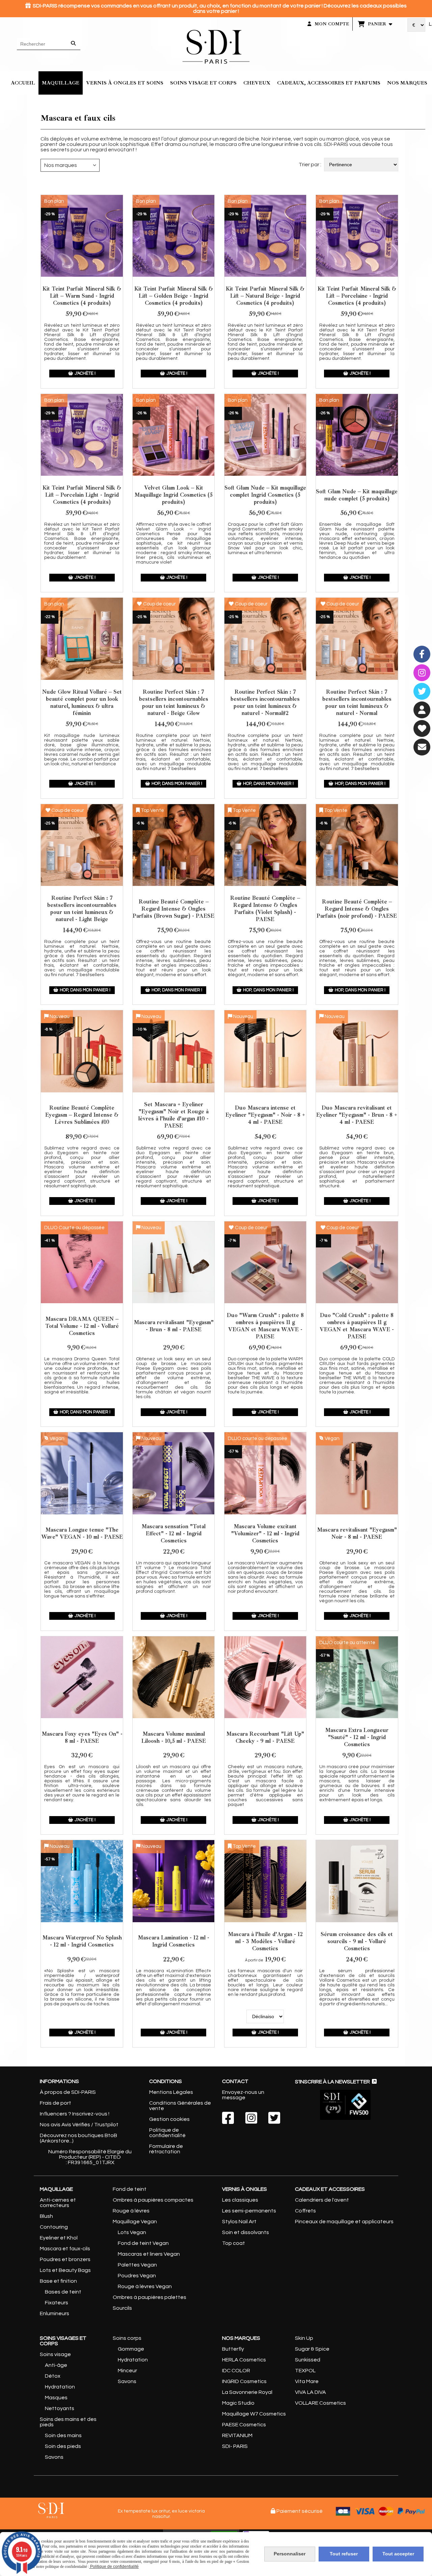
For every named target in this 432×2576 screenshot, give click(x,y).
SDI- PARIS (235, 2446)
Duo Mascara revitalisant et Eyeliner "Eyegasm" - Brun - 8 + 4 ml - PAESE (357, 1115)
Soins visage (55, 2354)
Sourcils (122, 2308)
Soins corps (127, 2338)
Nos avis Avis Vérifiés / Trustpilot (79, 2125)
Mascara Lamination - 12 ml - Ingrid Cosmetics (173, 1941)
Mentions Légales (171, 2092)
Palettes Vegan (137, 2265)
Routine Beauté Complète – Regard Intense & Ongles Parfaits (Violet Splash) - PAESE (265, 909)
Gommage (131, 2349)
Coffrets (305, 2211)
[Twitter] (422, 691)
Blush (46, 2216)
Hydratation (59, 2387)
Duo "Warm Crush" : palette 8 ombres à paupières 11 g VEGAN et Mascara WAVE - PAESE (265, 1326)
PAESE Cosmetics (244, 2425)
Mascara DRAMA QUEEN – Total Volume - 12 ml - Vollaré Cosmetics (82, 1326)
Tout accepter (398, 2554)
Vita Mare (307, 2381)
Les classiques (240, 2200)
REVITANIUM (237, 2435)
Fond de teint (130, 2189)
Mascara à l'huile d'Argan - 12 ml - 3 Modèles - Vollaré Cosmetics (265, 1941)
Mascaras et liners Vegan (149, 2254)
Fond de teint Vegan (143, 2243)
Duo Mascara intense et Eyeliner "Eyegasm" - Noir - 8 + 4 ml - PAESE (265, 1115)
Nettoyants (60, 2408)
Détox (53, 2376)
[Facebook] (422, 654)
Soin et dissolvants (246, 2232)
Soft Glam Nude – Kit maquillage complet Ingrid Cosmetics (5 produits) (265, 495)
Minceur (127, 2371)
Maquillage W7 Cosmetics (254, 2414)
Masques (56, 2398)
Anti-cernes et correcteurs (58, 2203)
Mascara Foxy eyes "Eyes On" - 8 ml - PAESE (82, 1737)
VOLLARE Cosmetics (320, 2403)
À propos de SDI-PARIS (68, 2092)
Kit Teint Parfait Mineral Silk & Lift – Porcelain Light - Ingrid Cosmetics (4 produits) (82, 495)
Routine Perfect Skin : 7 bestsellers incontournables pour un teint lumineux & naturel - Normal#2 (265, 702)
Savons (54, 2457)
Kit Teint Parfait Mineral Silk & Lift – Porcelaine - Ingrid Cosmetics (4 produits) (357, 296)
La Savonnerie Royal (247, 2392)
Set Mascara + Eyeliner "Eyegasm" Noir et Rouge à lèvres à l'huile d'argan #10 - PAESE (173, 1115)
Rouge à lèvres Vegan (145, 2286)
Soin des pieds (63, 2446)
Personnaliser (290, 2554)
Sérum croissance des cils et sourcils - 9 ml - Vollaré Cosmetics (357, 1941)
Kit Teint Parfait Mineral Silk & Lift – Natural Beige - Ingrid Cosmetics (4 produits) (265, 296)
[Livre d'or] (422, 728)
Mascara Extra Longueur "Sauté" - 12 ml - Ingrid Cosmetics (357, 1737)
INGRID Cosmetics (244, 2381)
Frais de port (56, 2103)
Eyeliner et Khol (59, 2238)
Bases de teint (63, 2292)
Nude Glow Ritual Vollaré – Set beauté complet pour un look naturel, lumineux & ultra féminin (82, 702)
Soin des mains (63, 2435)
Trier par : (310, 165)
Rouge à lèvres (131, 2211)
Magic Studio (238, 2403)
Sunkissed (308, 2360)
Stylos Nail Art (239, 2222)
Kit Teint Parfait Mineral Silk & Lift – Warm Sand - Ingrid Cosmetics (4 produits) (82, 296)
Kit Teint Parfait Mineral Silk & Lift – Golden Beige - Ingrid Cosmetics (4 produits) (174, 296)
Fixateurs (57, 2303)
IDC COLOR (236, 2371)
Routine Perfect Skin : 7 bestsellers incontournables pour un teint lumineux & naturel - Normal (357, 702)
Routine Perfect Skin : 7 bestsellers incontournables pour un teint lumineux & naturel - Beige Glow (174, 702)
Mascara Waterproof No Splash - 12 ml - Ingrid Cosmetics (82, 1941)
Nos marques (61, 165)
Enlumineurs (55, 2313)
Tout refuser (344, 2554)
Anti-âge (56, 2365)
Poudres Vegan (137, 2276)
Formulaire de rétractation (166, 2149)
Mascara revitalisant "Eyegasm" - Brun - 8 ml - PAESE (174, 1326)
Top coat (234, 2243)
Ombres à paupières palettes (150, 2297)
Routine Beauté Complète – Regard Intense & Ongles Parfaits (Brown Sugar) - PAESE (173, 909)
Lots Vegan (132, 2232)
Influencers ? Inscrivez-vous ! (75, 2114)
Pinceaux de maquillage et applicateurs (344, 2222)
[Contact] (422, 747)
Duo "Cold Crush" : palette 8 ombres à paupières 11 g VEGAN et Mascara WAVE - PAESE (357, 1326)
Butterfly (233, 2349)
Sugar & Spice (312, 2349)
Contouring (54, 2227)
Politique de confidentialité (167, 2133)
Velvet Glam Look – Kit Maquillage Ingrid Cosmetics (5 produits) (173, 495)
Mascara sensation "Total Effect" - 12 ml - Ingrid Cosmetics (173, 1533)
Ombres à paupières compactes (153, 2200)
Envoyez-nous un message (243, 2095)
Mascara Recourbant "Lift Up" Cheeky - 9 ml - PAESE (265, 1737)
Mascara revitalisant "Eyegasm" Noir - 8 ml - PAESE (357, 1533)
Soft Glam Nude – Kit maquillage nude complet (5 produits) (357, 495)
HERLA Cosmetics (244, 2360)
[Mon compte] (422, 710)
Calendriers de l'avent (322, 2200)
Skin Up (304, 2338)
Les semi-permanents (249, 2211)
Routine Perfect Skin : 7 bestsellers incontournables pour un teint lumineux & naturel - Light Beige (82, 909)
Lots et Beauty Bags (65, 2270)
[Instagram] (422, 673)
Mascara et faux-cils (65, 2249)
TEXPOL (305, 2371)
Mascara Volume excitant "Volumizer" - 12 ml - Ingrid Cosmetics (265, 1533)
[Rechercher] (74, 44)
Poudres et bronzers (65, 2259)
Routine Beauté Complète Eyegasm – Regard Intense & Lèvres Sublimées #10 (82, 1115)
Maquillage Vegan (135, 2222)
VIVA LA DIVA (310, 2392)
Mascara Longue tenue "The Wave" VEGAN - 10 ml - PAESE (82, 1533)
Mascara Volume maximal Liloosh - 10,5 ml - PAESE (174, 1737)
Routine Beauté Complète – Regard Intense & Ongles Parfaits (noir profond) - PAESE (357, 909)
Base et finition (58, 2281)
